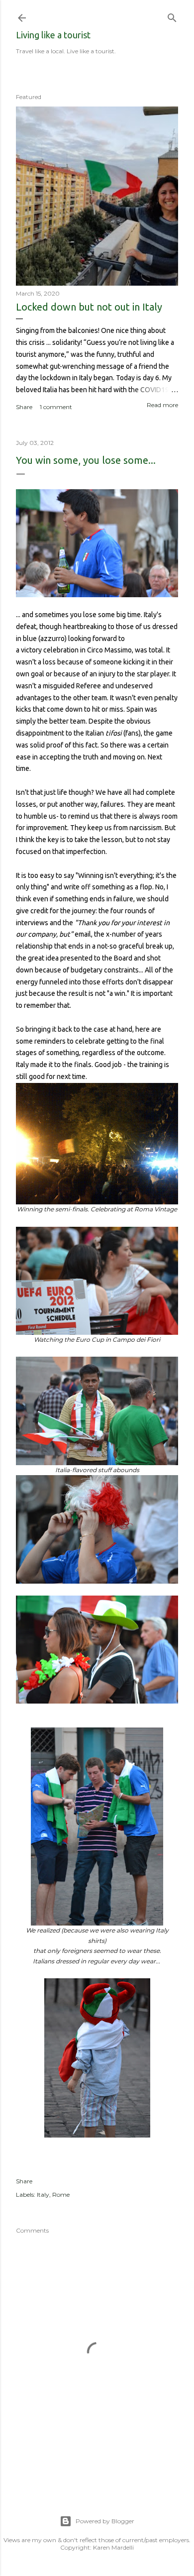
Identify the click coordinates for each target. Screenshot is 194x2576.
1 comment (56, 407)
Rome (61, 2195)
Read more (162, 405)
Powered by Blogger (105, 2521)
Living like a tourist (53, 35)
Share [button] (24, 407)
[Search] (172, 16)
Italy (43, 2195)
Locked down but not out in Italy (89, 307)
